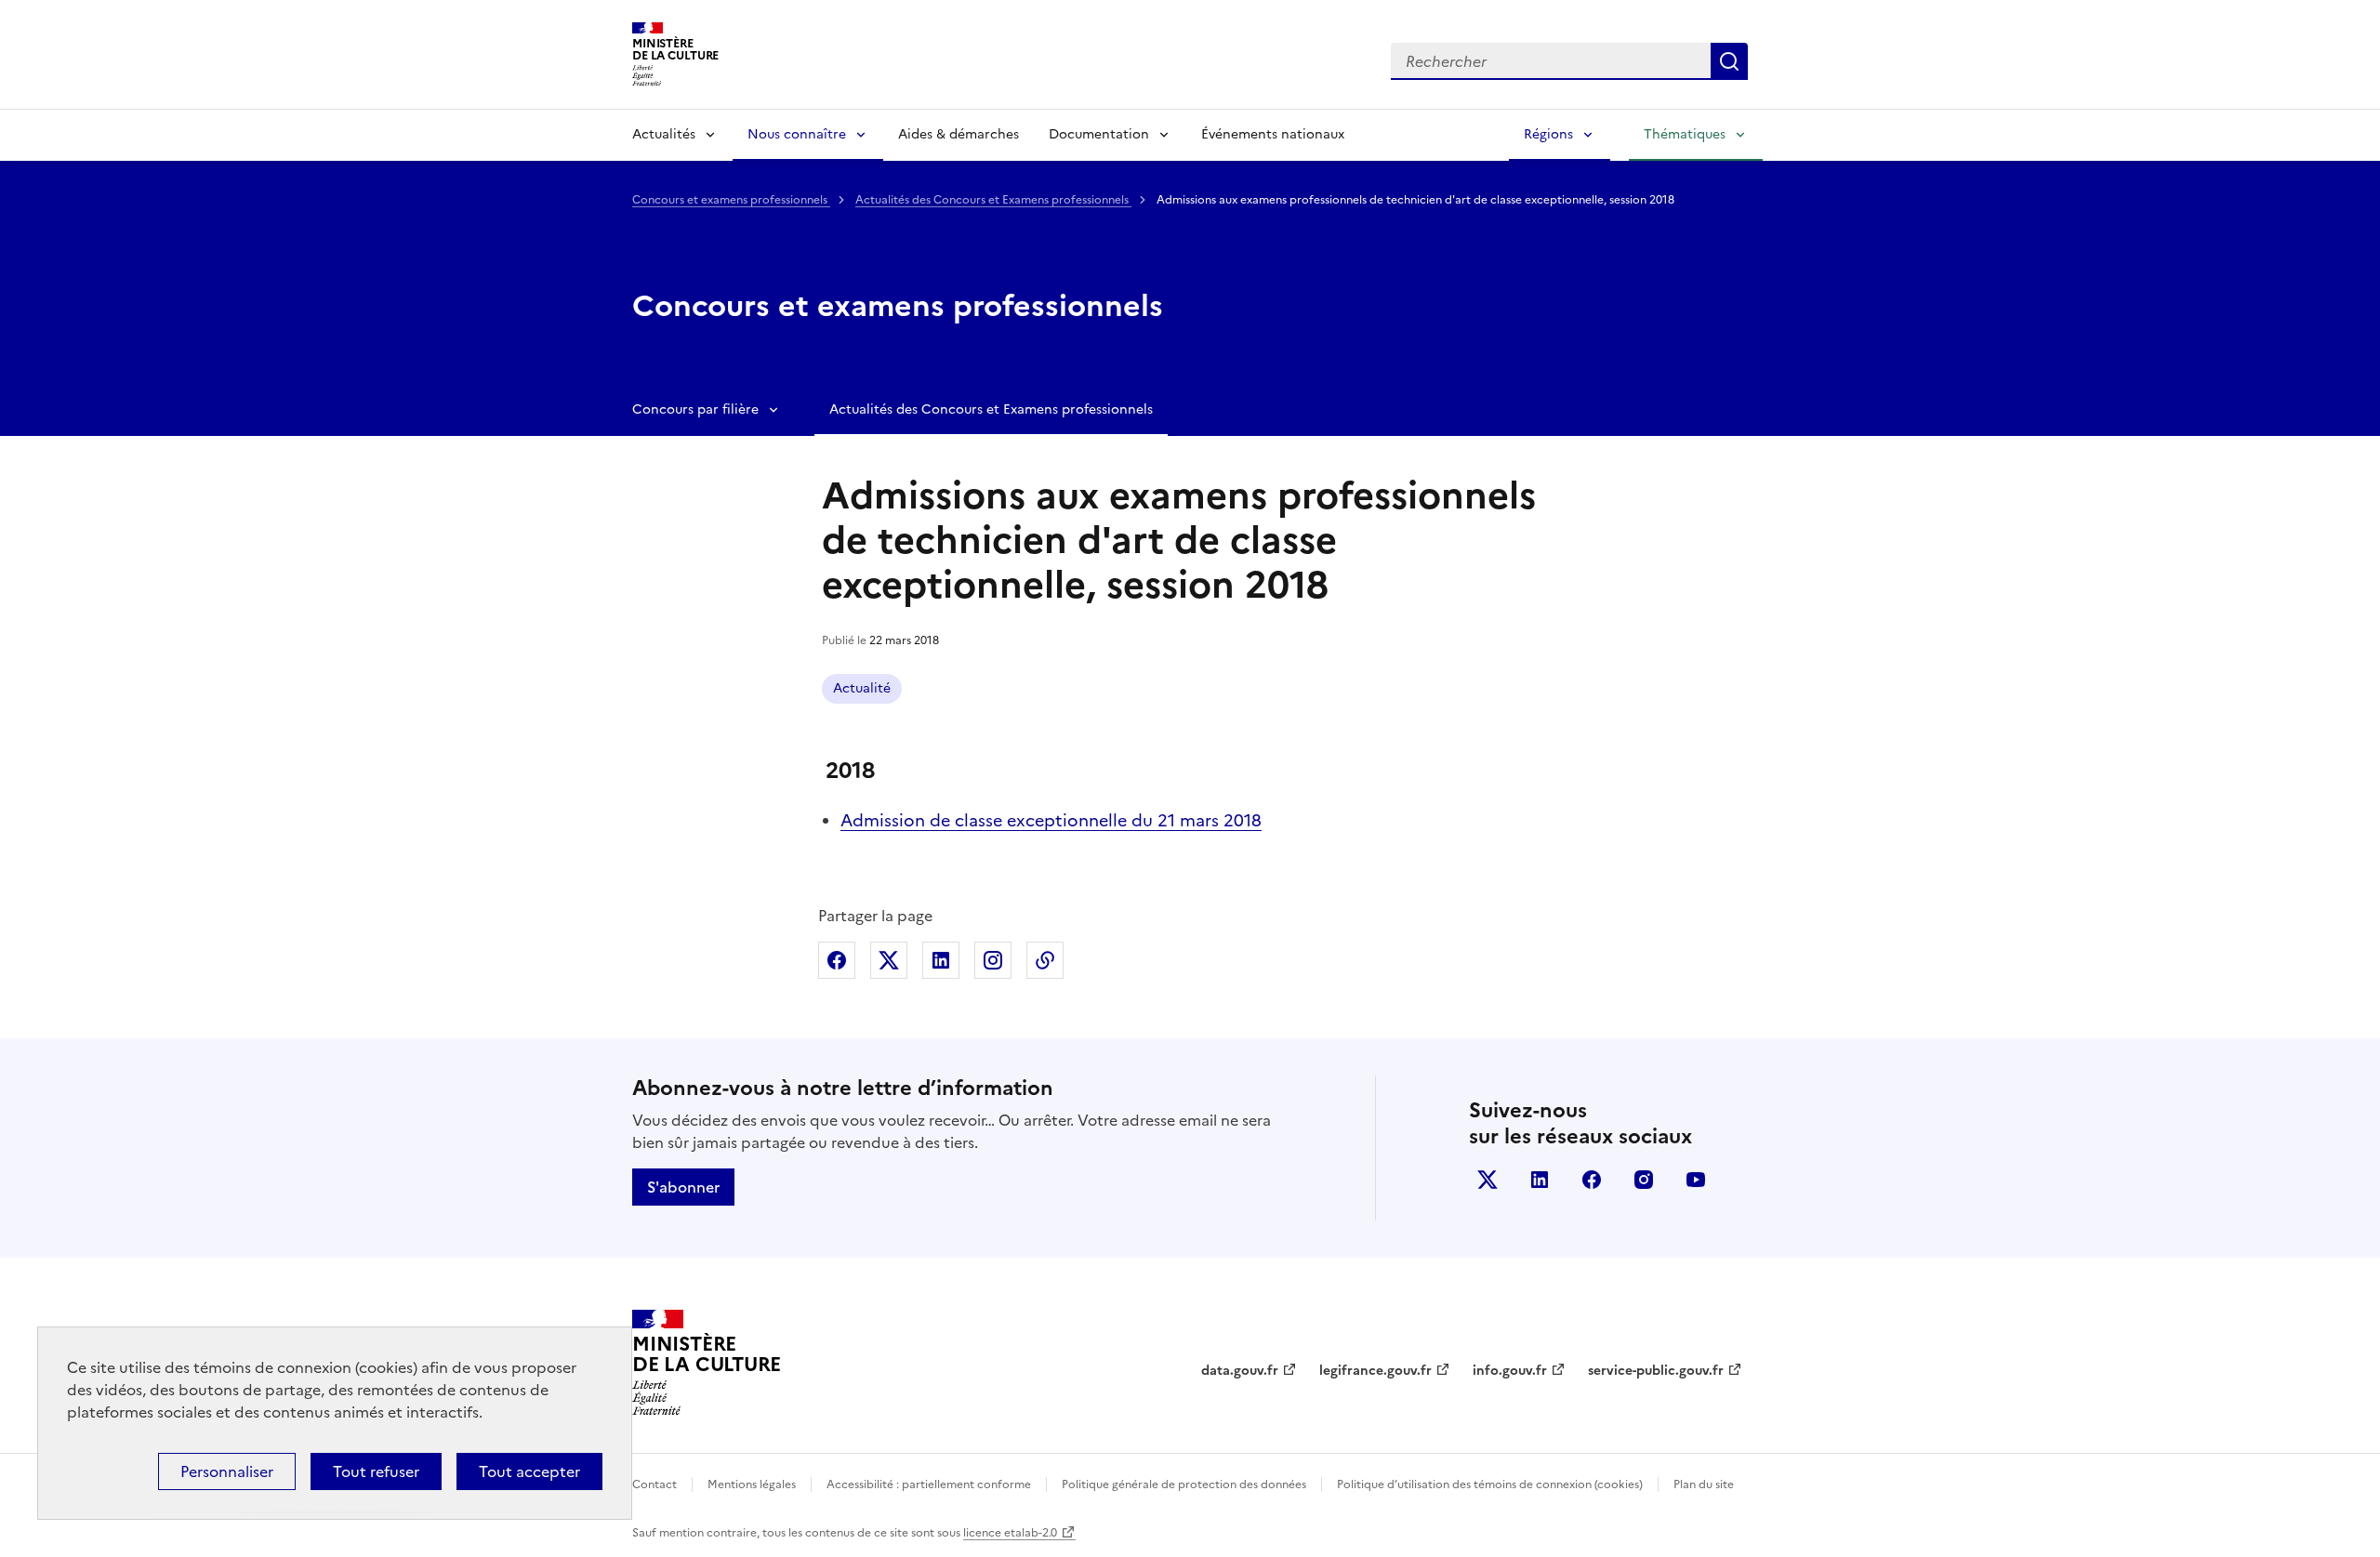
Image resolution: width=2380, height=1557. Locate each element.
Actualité (862, 688)
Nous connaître (797, 134)
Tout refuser (376, 1471)
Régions (1548, 134)
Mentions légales (752, 1484)
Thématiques (1685, 134)
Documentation (1099, 134)
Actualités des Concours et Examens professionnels (993, 200)
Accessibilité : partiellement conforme (929, 1484)
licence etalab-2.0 (1010, 1533)
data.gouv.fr (1240, 1371)
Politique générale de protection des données (1184, 1484)
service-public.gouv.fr (1656, 1371)
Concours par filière (695, 409)
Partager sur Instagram (993, 960)
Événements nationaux (1273, 134)
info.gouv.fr (1510, 1371)
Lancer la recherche (1729, 61)
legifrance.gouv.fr (1375, 1371)
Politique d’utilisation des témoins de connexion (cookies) (1490, 1484)
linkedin (1540, 1180)
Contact (654, 1484)
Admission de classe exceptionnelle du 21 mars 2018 (1051, 820)
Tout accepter (529, 1471)
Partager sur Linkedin (941, 960)
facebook (1592, 1180)
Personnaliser (227, 1471)
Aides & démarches (959, 134)
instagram (1644, 1180)
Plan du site (1704, 1484)
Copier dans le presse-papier (1045, 960)
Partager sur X (889, 960)
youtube (1696, 1180)
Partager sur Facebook (837, 960)
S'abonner (683, 1187)
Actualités (664, 134)
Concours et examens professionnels (731, 200)
